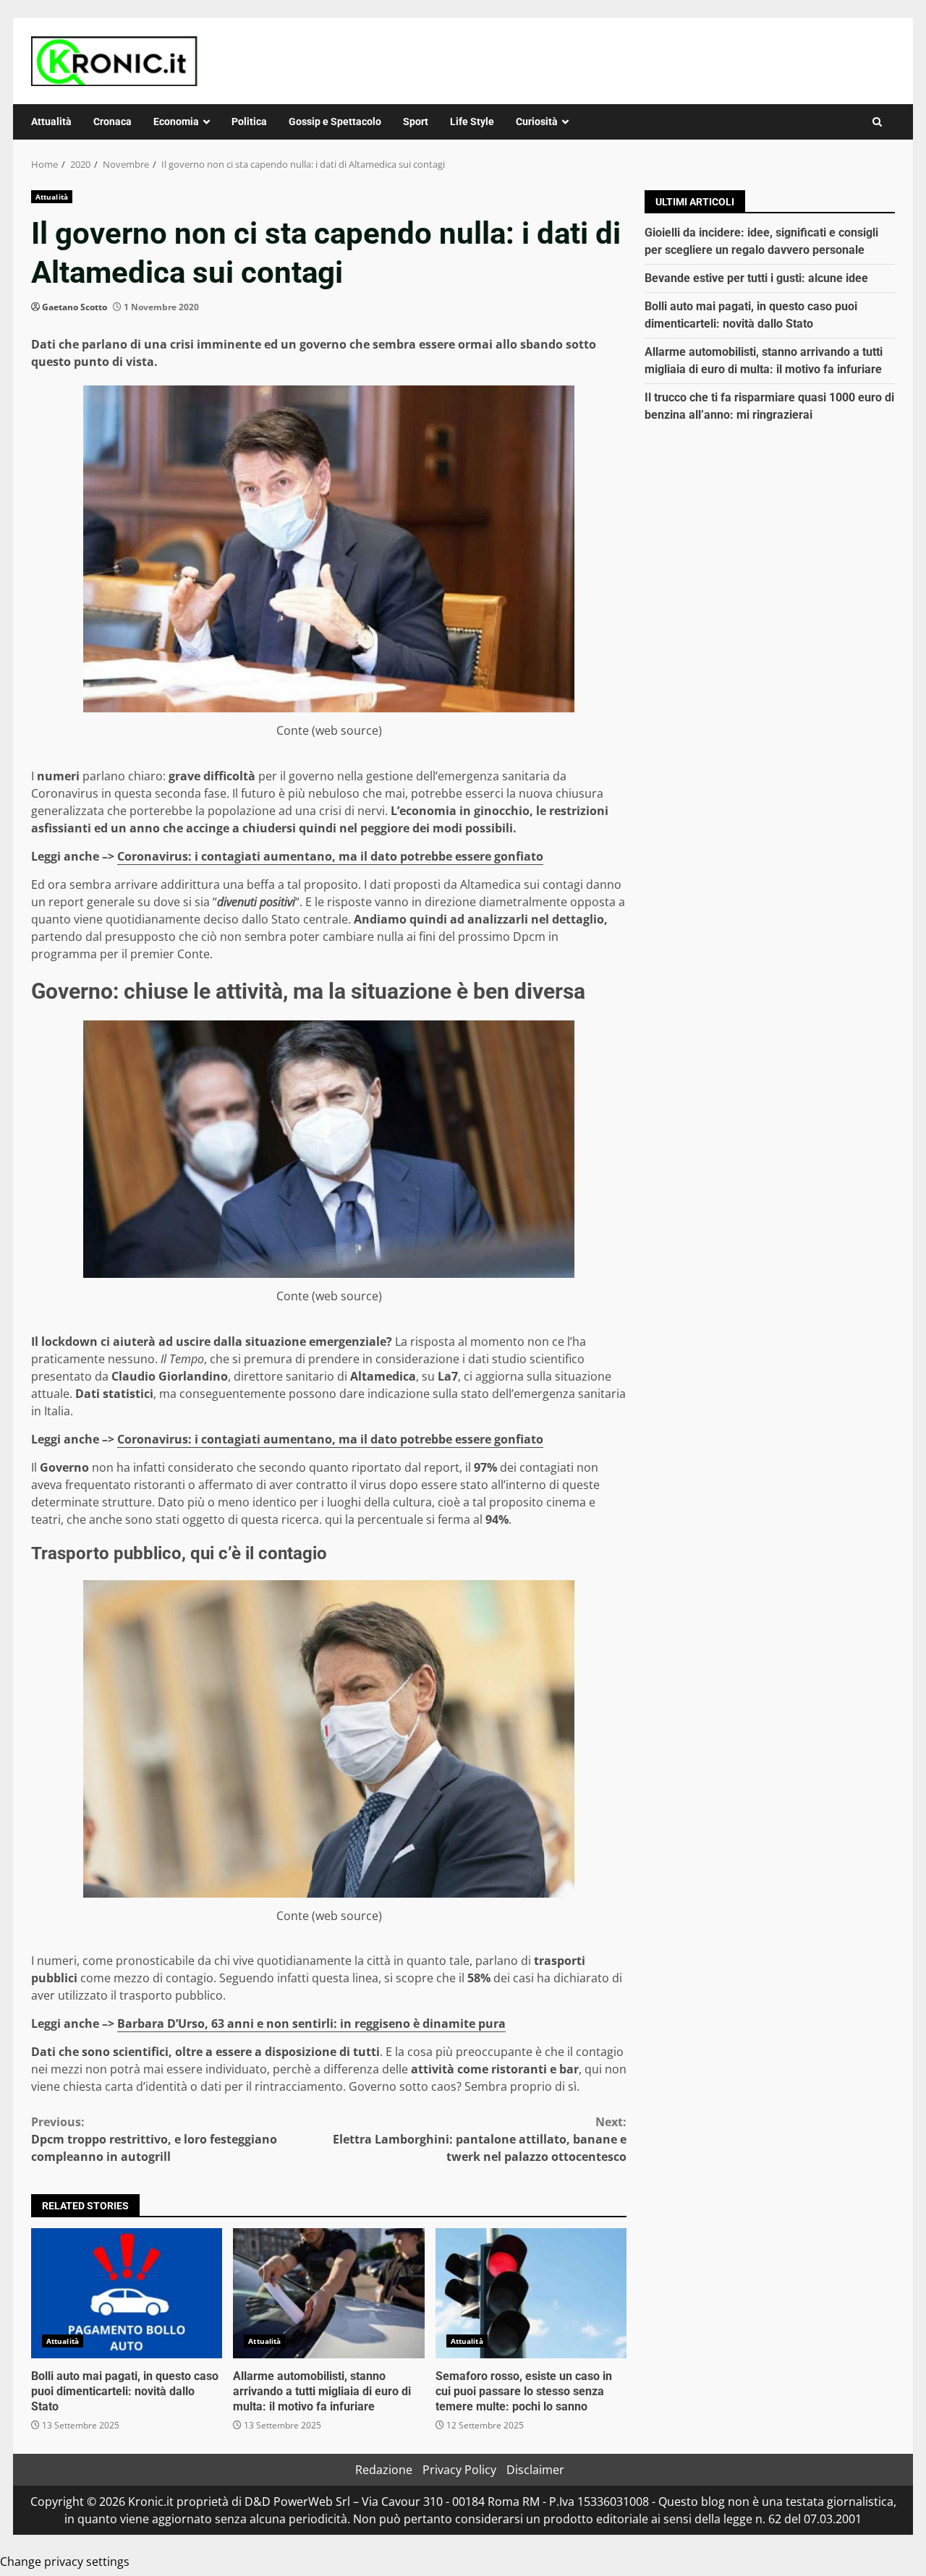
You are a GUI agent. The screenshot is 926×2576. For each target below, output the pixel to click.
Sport (416, 121)
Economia (176, 121)
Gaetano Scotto (75, 307)
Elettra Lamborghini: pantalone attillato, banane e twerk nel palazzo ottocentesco (480, 2139)
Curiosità (537, 121)
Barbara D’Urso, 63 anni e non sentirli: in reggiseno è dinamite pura (311, 2023)
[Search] (877, 122)
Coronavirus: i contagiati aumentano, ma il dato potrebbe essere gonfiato (330, 856)
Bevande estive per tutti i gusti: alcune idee (756, 278)
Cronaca (112, 121)
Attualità (51, 121)
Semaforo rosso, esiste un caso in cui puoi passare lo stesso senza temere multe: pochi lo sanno (531, 2293)
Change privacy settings (65, 2562)
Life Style (472, 121)
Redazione (384, 2470)
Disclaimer (535, 2470)
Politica (249, 121)
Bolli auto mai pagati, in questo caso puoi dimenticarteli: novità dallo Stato (127, 2293)
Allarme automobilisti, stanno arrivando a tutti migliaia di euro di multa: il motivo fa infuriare (328, 2293)
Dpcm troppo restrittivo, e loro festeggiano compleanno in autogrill (154, 2139)
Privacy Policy (459, 2470)
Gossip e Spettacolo (335, 121)
